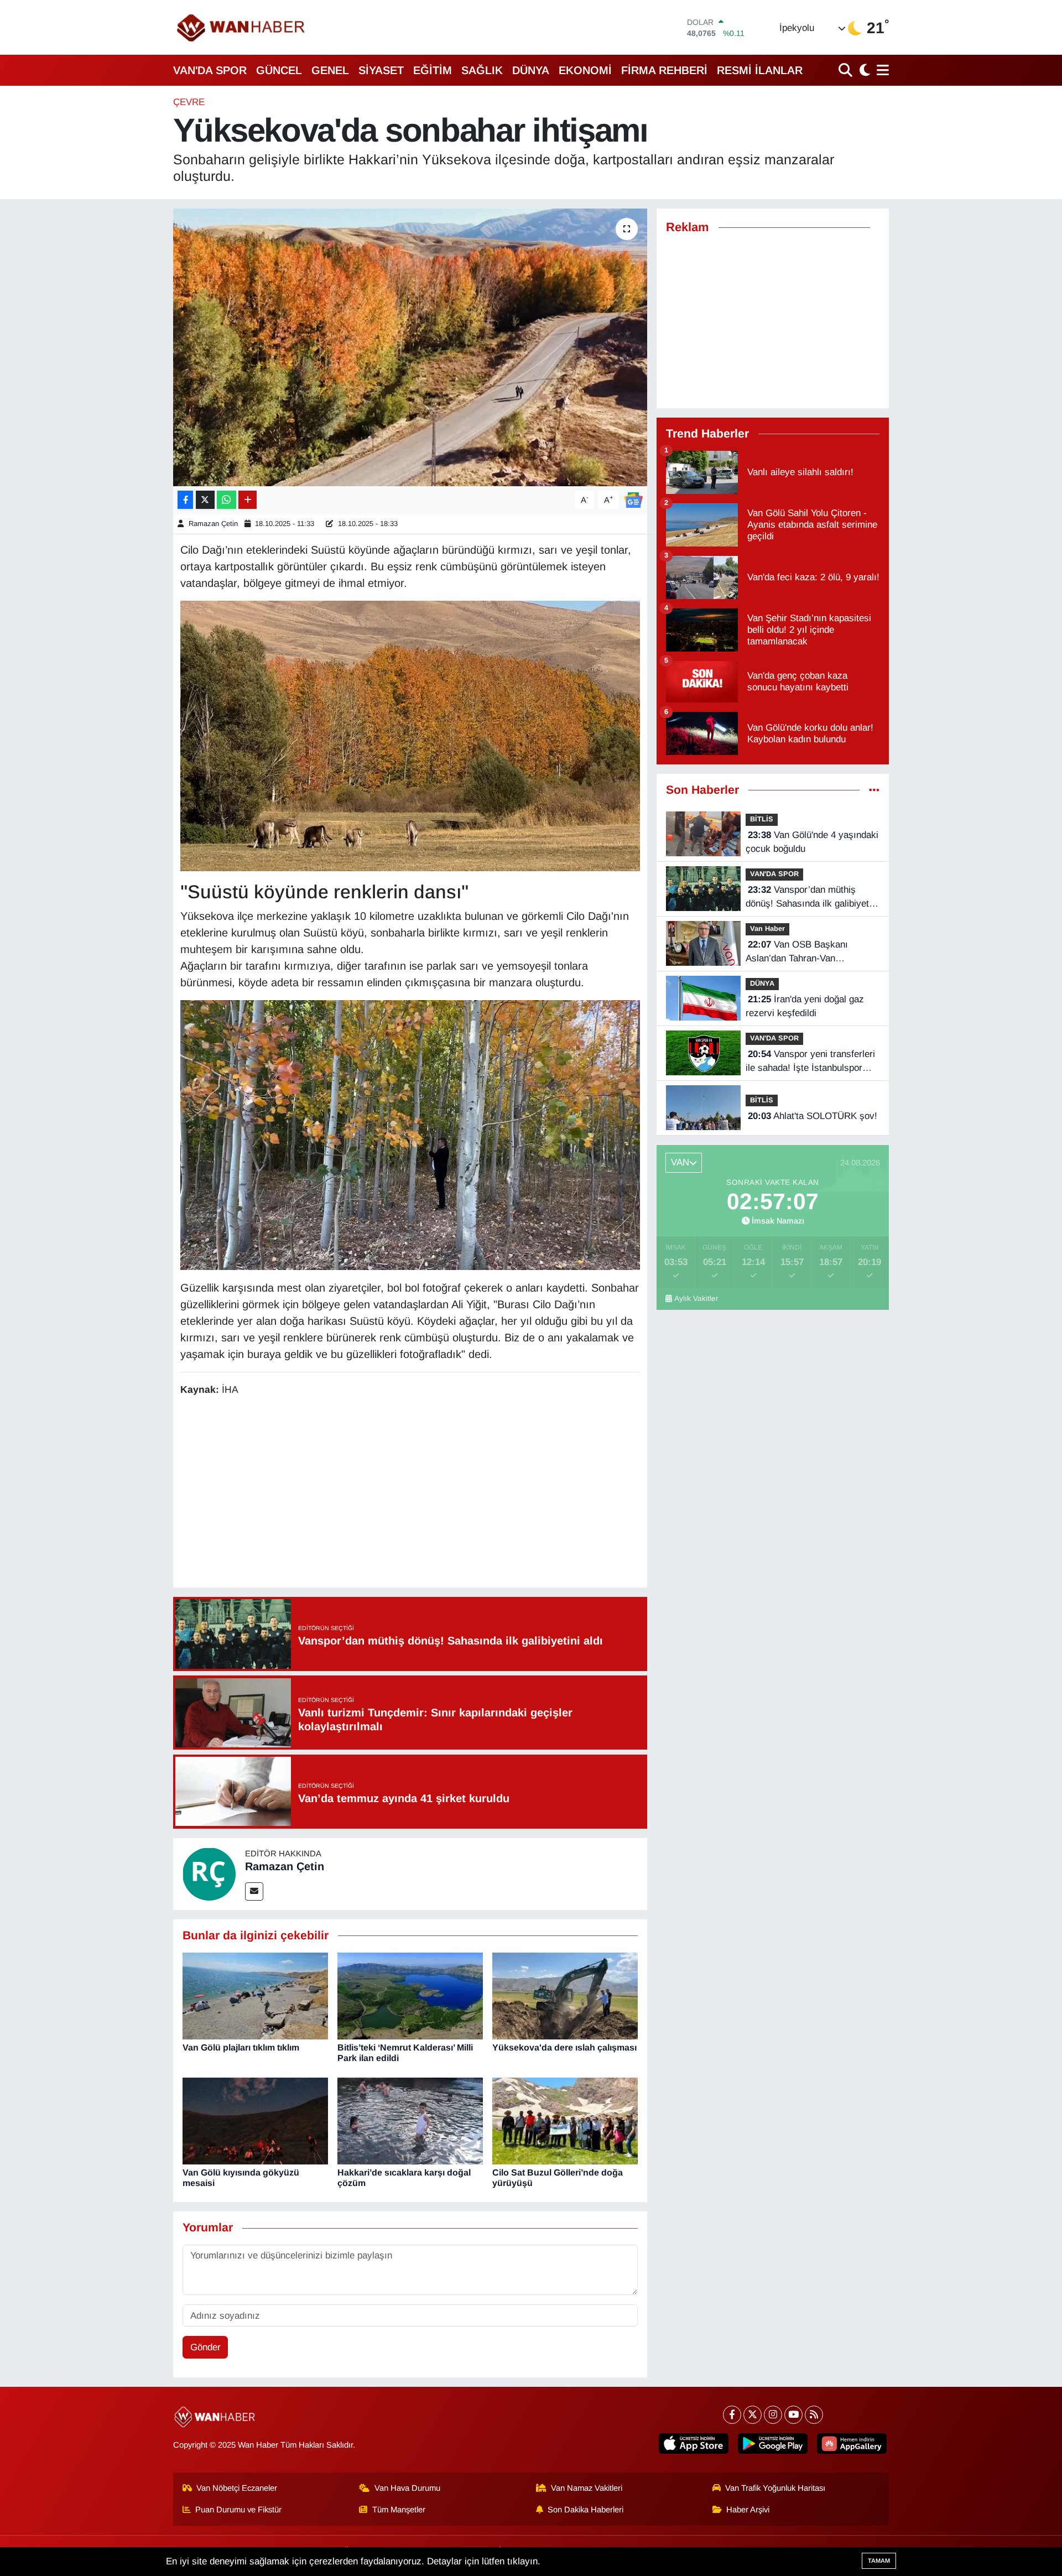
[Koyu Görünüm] (863, 70)
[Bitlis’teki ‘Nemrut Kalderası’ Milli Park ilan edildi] (410, 1995)
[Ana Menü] (881, 70)
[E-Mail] (254, 1891)
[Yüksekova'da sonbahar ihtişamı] (410, 347)
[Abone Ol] (633, 499)
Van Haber (767, 928)
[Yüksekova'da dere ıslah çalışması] (565, 1995)
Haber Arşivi (748, 2510)
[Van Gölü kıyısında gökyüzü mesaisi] (255, 2120)
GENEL (330, 70)
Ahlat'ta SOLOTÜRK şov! (813, 1116)
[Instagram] (773, 2415)
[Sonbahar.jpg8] (410, 1134)
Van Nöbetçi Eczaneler (237, 2488)
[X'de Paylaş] (205, 500)
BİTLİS (762, 819)
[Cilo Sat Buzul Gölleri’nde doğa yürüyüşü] (565, 2120)
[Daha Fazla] (248, 500)
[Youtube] (793, 2415)
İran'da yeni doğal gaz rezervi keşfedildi (805, 1006)
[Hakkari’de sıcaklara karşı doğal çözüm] (410, 2120)
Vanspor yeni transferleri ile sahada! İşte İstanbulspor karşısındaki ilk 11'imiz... (810, 1062)
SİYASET (381, 70)
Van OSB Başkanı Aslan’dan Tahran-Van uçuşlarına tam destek (797, 953)
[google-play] (773, 2444)
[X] (753, 2415)
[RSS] (814, 2415)
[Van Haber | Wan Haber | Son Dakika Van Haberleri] (242, 27)
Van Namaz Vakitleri (587, 2488)
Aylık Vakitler (696, 1299)
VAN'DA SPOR (210, 70)
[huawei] (852, 2444)
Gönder (205, 2347)
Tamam (879, 2561)
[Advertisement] (410, 1493)
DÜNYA (531, 70)
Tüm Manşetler (399, 2510)
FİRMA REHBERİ (664, 70)
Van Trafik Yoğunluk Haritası (775, 2488)
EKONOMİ (585, 70)
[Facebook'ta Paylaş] (185, 500)
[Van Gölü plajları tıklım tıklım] (255, 1995)
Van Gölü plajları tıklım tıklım (241, 2047)
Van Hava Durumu (407, 2488)
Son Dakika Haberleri (585, 2510)
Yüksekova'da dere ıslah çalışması (564, 2047)
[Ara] (847, 70)
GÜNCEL (279, 70)
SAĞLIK (482, 70)
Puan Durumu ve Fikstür (238, 2510)
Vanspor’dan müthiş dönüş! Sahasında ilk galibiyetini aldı (812, 898)
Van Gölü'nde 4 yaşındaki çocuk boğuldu (812, 842)
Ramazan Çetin (213, 524)
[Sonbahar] (410, 735)
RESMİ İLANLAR (760, 70)
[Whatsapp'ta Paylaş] (227, 500)
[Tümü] (874, 790)
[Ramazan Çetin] (209, 1873)
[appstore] (694, 2444)
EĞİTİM (433, 70)
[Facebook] (732, 2415)
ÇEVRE (189, 102)
